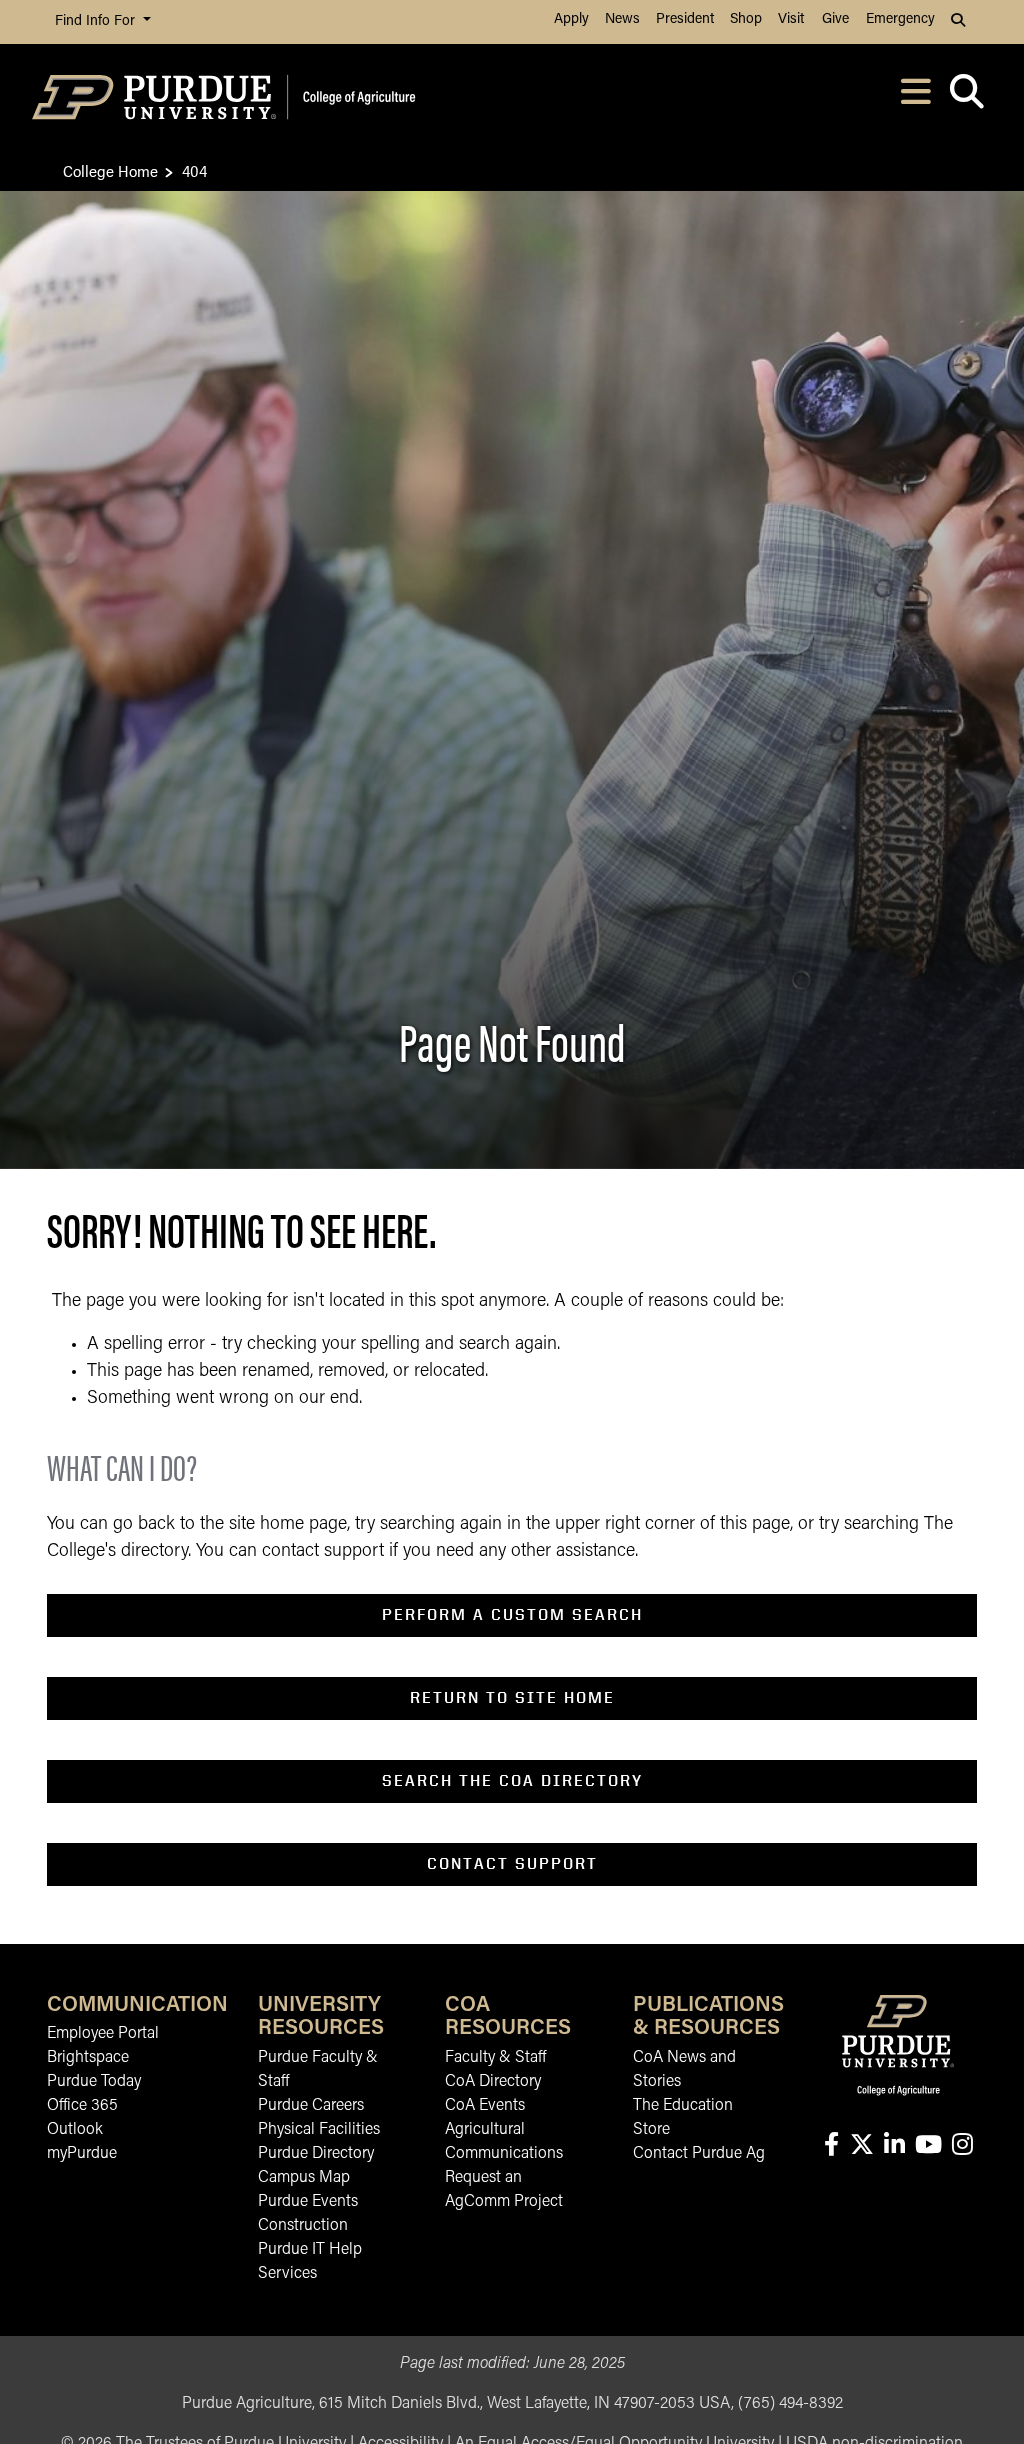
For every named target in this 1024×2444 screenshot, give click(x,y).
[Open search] (966, 97)
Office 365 (82, 2106)
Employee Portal (103, 2034)
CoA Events (485, 2106)
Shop (746, 19)
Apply (571, 19)
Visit (791, 19)
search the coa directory (512, 1780)
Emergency (900, 19)
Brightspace (88, 2058)
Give (835, 19)
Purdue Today (94, 2082)
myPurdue (82, 2154)
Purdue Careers (311, 2106)
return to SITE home (512, 1697)
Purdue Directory (316, 2154)
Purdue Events (308, 2202)
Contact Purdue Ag (699, 2154)
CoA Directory (493, 2082)
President (685, 19)
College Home (110, 170)
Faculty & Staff (495, 2058)
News (622, 19)
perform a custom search (512, 1614)
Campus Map (304, 2178)
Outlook (75, 2130)
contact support (512, 1863)
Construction (303, 2226)
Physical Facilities (319, 2130)
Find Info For (97, 21)
